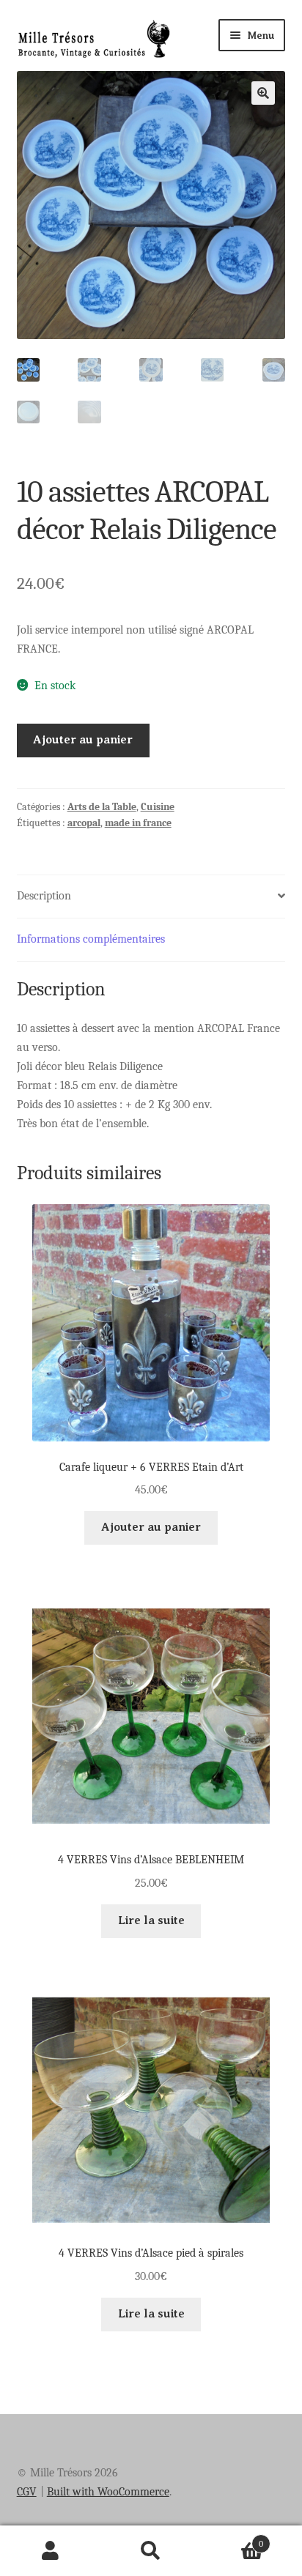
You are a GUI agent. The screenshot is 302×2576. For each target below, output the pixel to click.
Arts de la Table (102, 807)
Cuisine (158, 807)
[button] (263, 93)
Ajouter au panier (83, 740)
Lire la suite (151, 1920)
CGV (27, 2492)
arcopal (84, 823)
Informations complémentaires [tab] (91, 939)
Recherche (151, 2551)
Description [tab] (44, 896)
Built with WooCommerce (108, 2492)
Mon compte (50, 2551)
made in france (138, 823)
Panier (233, 2539)
